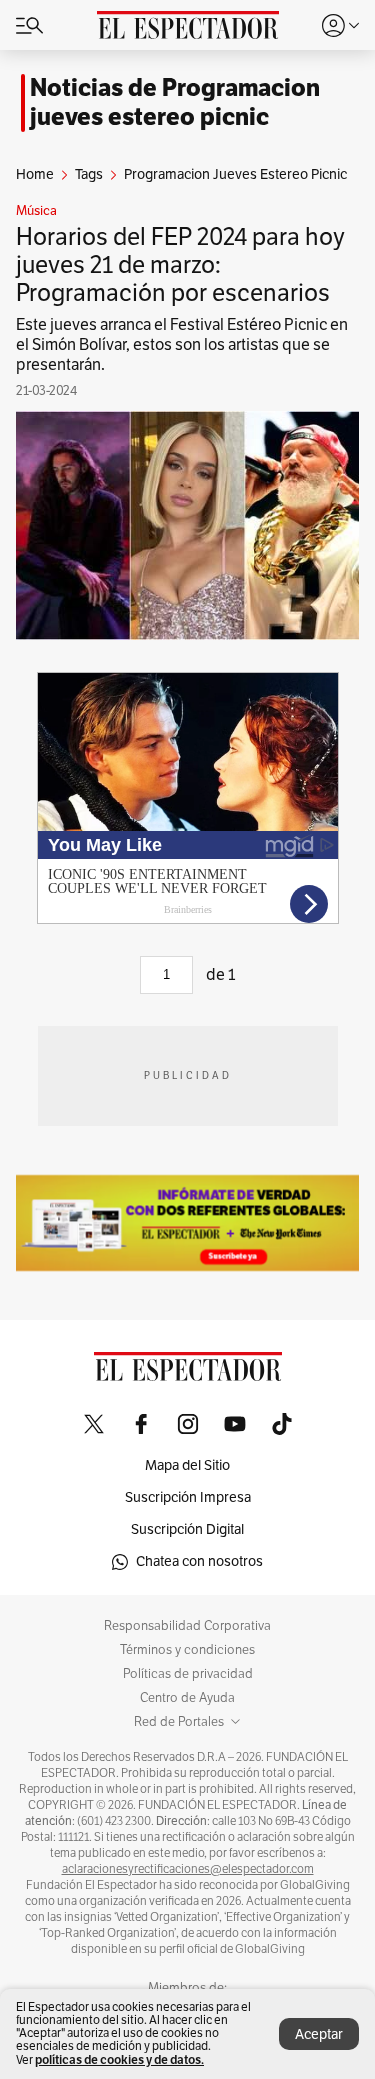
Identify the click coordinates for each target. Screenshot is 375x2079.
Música (36, 211)
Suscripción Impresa (188, 1497)
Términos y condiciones (187, 1650)
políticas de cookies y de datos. (119, 2059)
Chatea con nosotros (199, 1561)
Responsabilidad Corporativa (187, 1626)
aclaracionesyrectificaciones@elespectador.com (188, 1869)
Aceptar (319, 2034)
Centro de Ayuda (187, 1698)
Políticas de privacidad (188, 1674)
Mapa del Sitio (187, 1465)
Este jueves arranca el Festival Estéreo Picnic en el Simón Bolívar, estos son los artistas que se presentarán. (182, 345)
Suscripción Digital (187, 1529)
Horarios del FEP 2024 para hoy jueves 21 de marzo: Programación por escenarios (180, 265)
